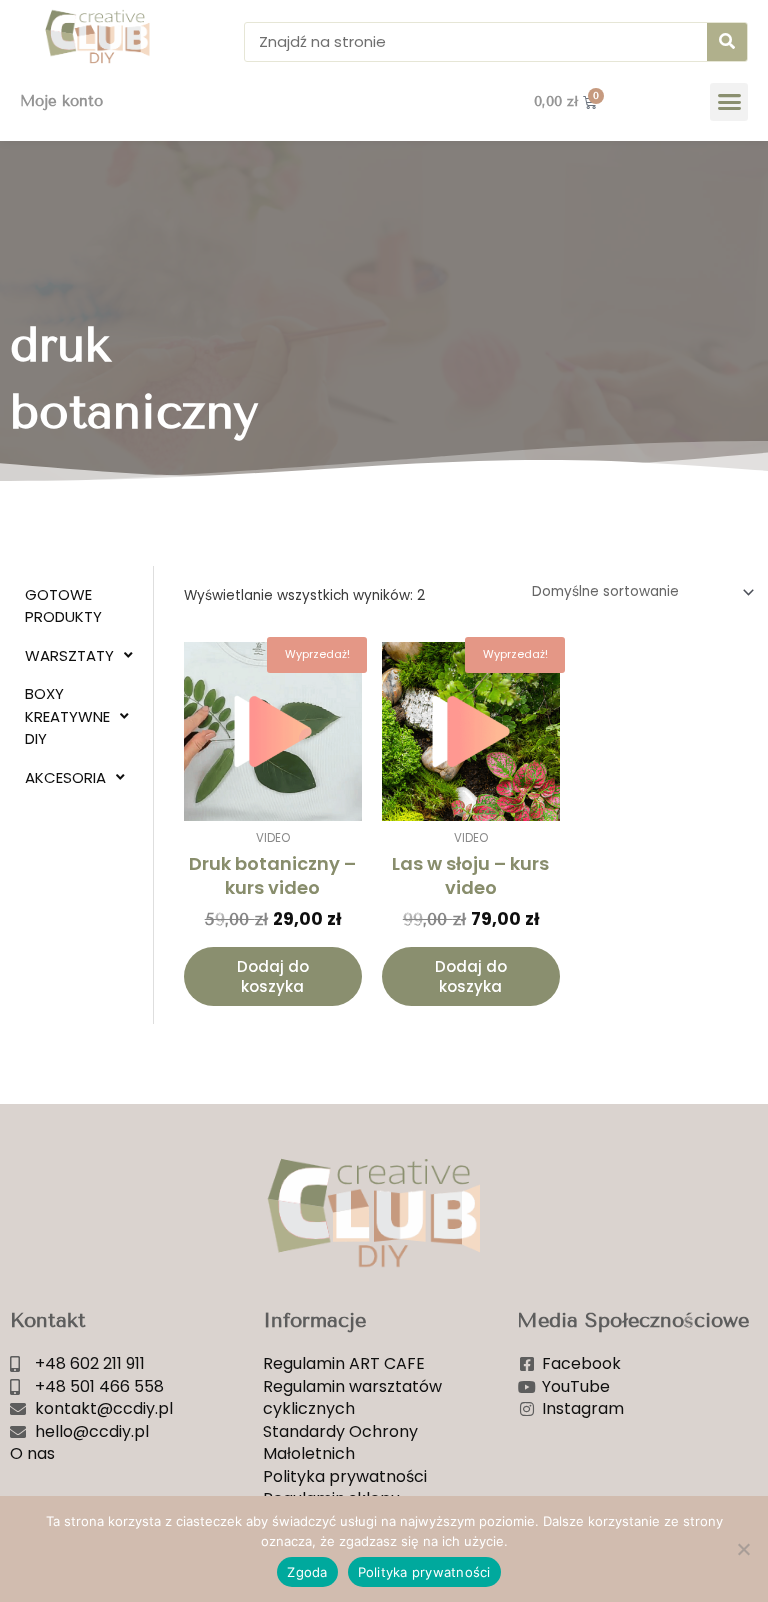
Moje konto (61, 101)
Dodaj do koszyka (273, 976)
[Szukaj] (727, 42)
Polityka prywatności (424, 1572)
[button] (729, 102)
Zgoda (307, 1572)
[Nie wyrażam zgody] (743, 1549)
